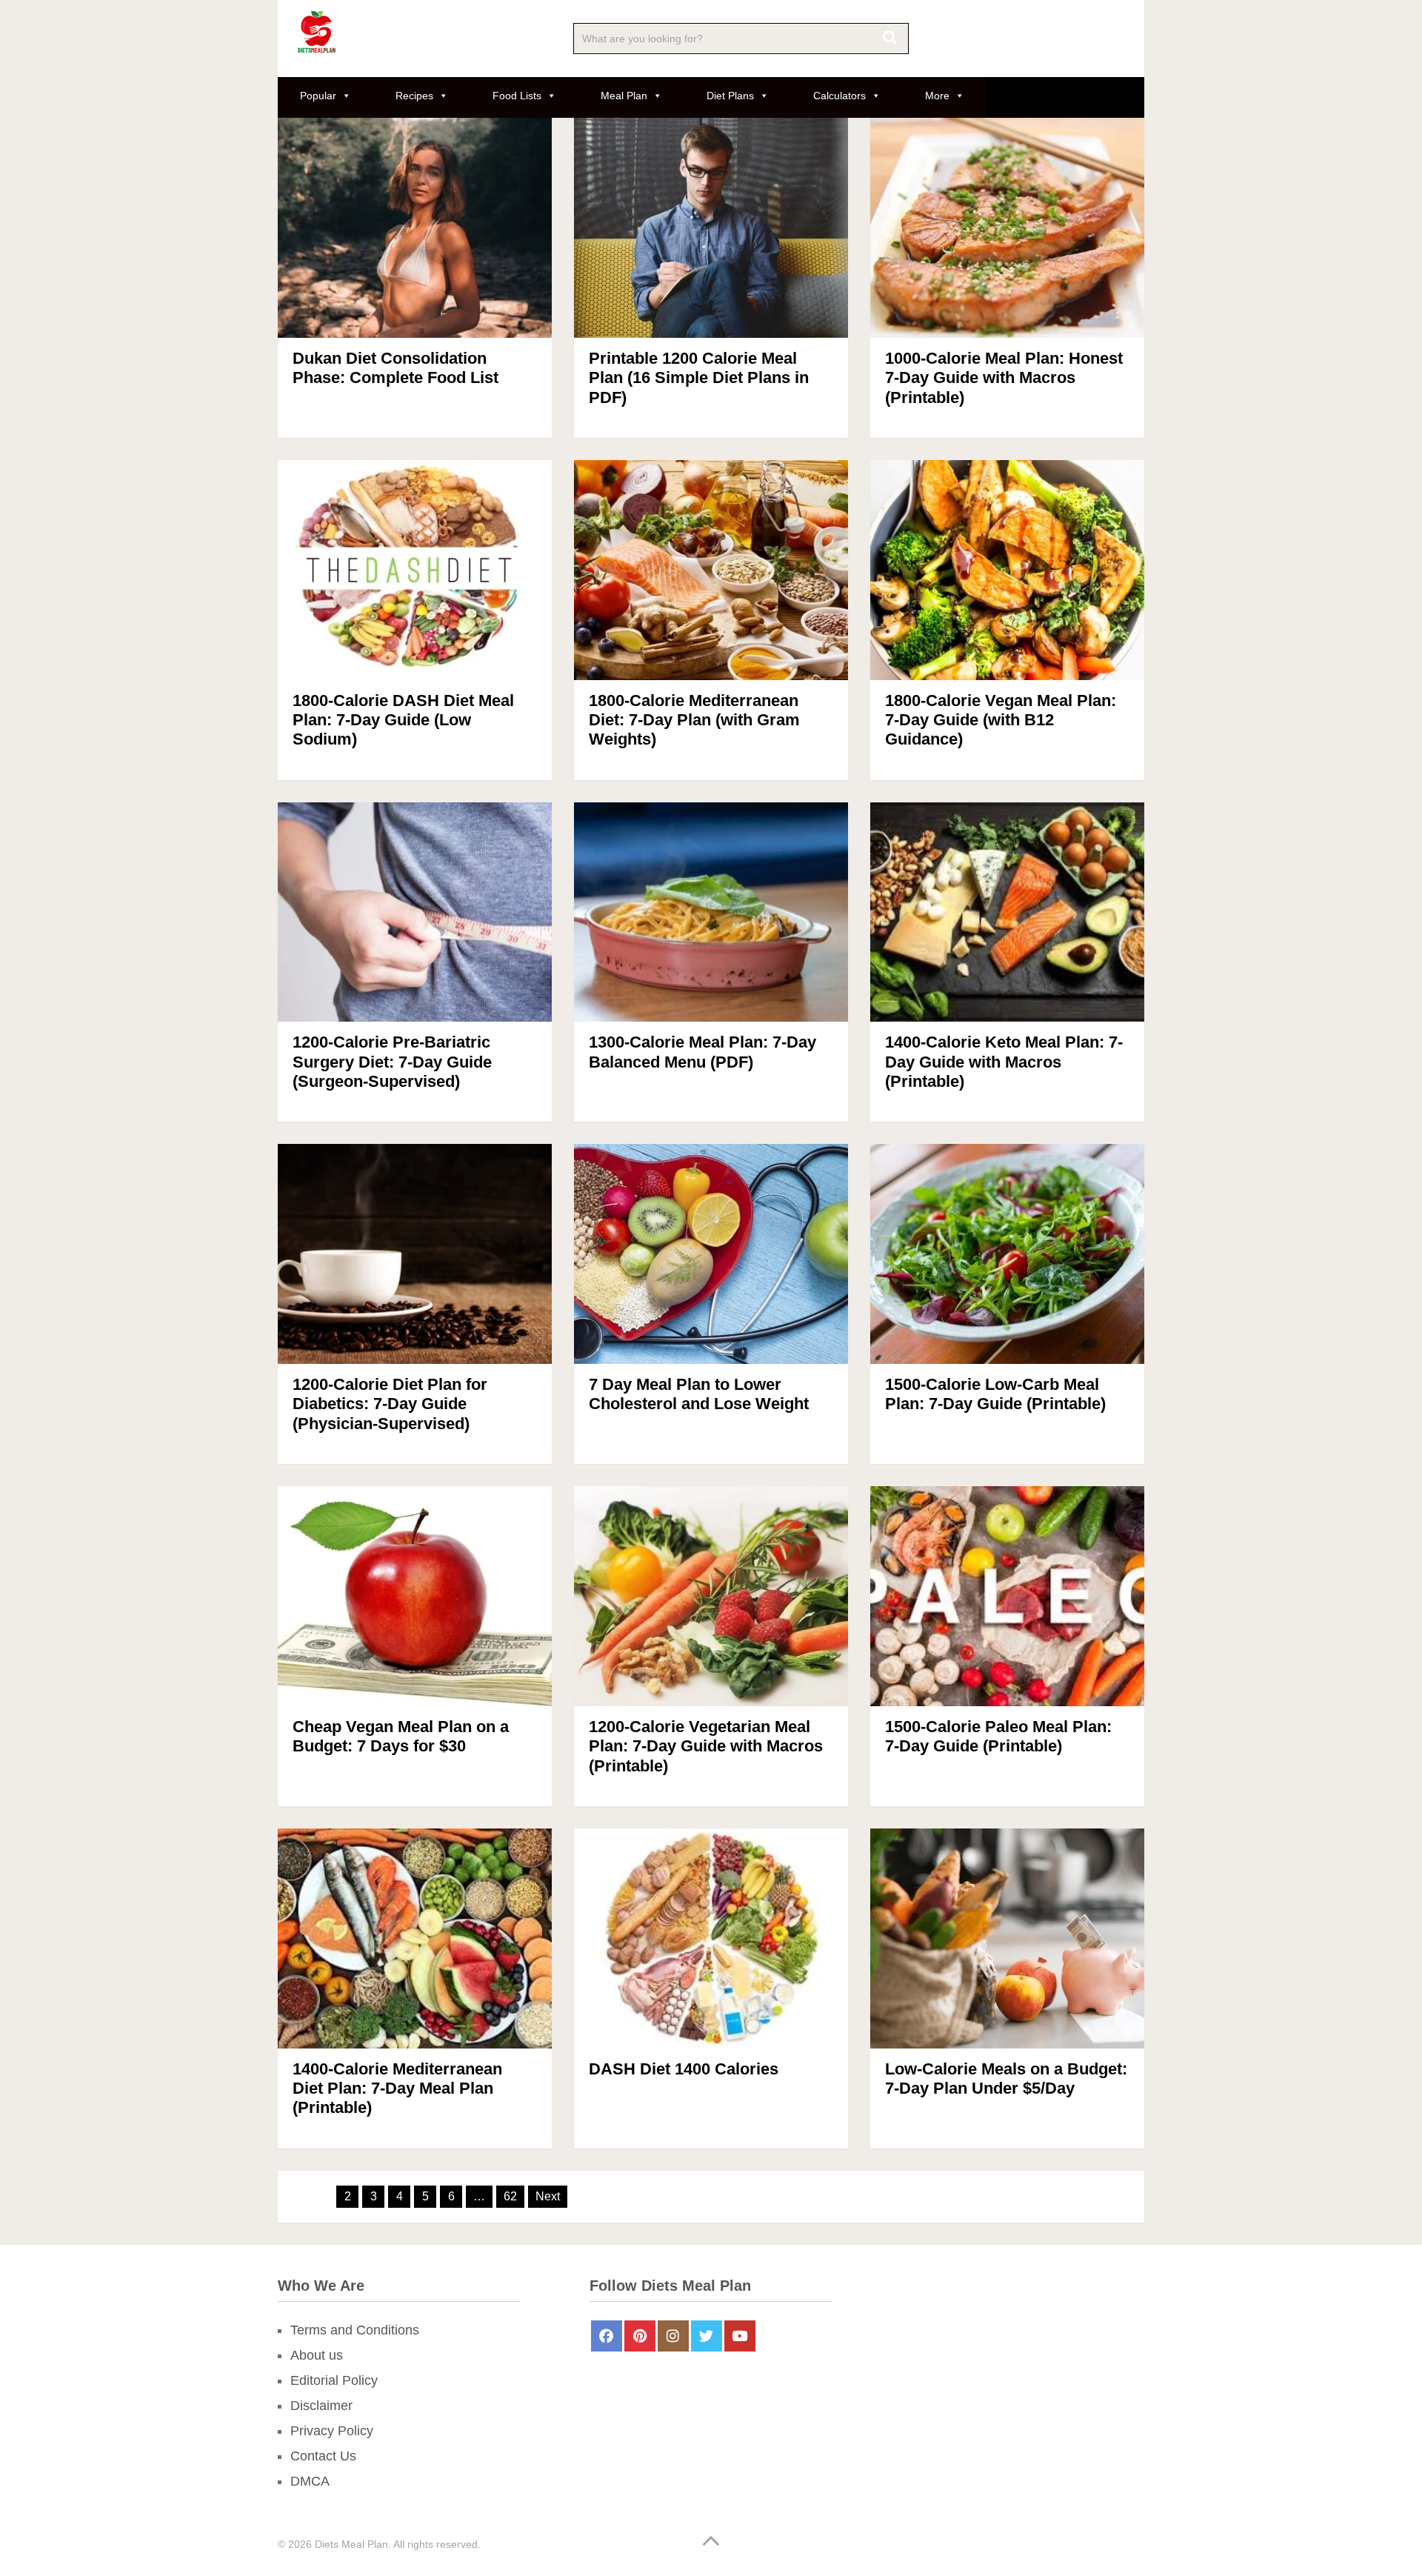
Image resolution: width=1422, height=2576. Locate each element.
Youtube (740, 2336)
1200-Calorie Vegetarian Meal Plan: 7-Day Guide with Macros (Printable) (706, 1746)
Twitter (707, 2336)
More (937, 96)
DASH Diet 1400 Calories (684, 2069)
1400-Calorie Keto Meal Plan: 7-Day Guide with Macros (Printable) (1004, 1062)
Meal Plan (624, 96)
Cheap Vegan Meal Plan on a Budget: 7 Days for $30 (401, 1736)
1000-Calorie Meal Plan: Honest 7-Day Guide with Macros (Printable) (1004, 378)
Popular (318, 96)
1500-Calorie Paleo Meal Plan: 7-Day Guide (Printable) (998, 1736)
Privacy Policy (332, 2431)
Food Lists (517, 96)
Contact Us (323, 2456)
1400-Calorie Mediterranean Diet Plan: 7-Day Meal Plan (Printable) (397, 2089)
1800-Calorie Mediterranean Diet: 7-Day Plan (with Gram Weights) (694, 720)
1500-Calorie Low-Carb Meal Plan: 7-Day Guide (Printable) (995, 1394)
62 (510, 2196)
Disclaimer (321, 2406)
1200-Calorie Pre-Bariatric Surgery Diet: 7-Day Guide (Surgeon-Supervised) (392, 1062)
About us (317, 2355)
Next (548, 2196)
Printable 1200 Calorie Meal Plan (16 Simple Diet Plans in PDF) (699, 378)
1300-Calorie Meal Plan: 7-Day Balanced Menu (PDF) (702, 1052)
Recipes (414, 96)
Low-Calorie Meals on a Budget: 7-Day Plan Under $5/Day (1006, 2079)
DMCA (310, 2481)
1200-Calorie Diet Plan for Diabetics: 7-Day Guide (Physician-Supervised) (390, 1404)
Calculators (839, 96)
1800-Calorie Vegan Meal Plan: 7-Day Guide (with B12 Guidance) (1001, 720)
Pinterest (640, 2336)
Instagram (673, 2336)
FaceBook (607, 2336)
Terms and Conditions (355, 2330)
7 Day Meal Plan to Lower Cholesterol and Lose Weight (699, 1394)
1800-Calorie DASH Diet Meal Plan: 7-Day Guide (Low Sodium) (403, 720)
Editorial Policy (334, 2380)
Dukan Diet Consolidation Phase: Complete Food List (395, 368)
